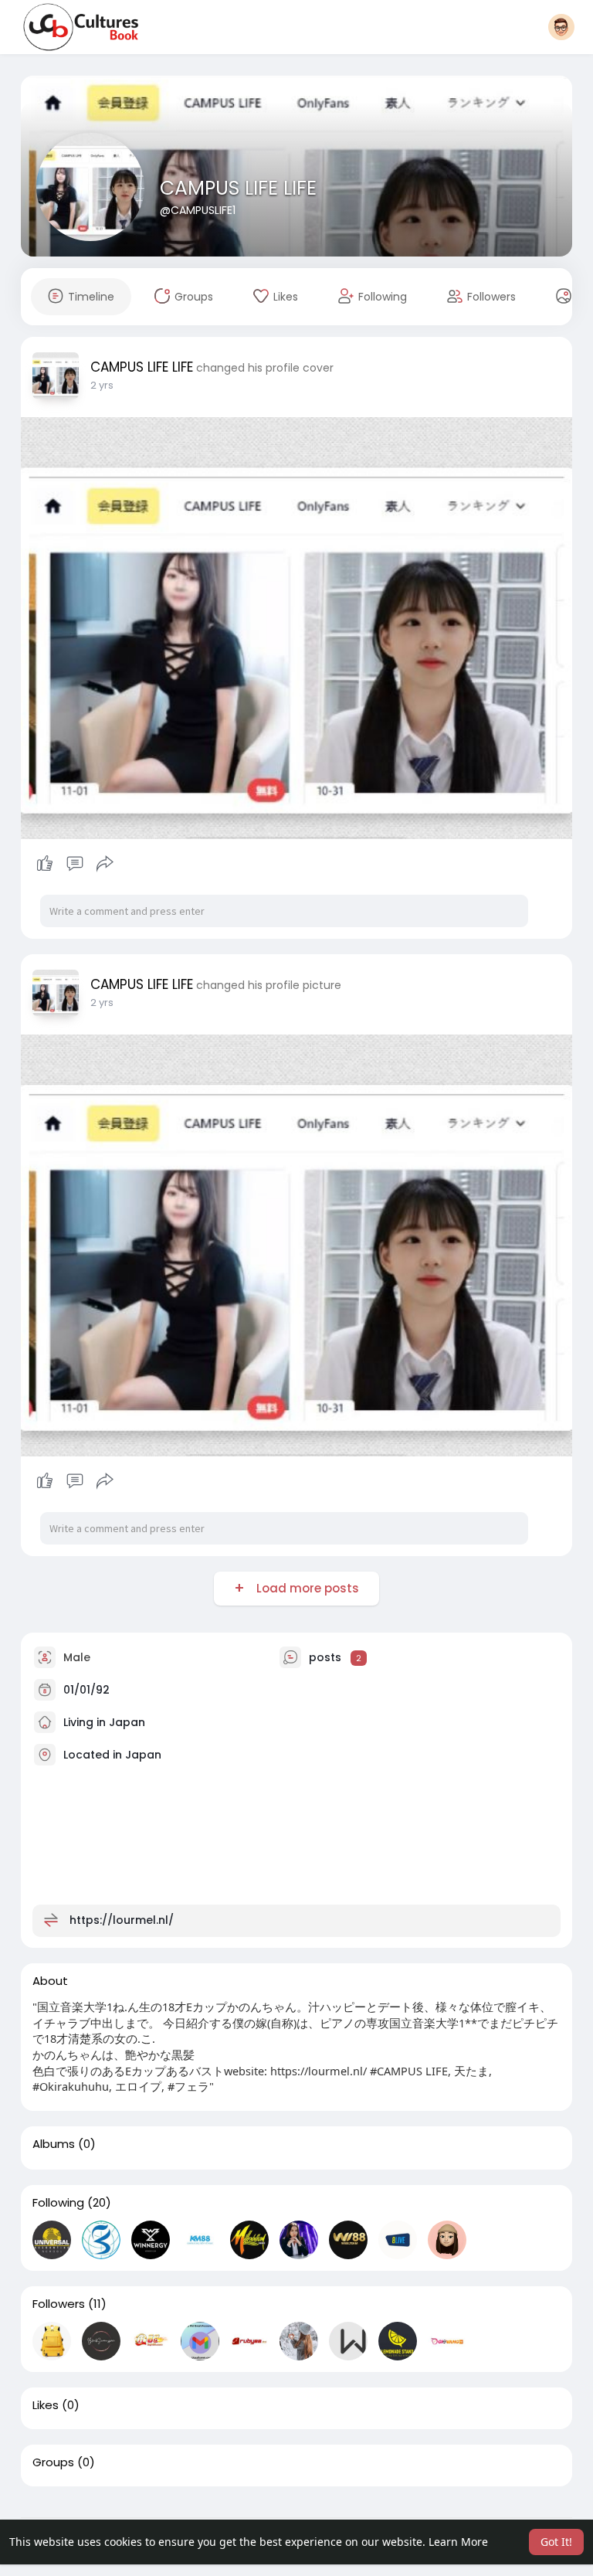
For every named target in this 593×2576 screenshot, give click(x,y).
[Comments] (75, 864)
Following (58, 2203)
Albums (54, 2144)
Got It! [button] (556, 2542)
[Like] (75, 864)
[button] (561, 27)
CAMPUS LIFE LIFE (238, 188)
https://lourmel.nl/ (122, 1920)
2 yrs (102, 385)
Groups (53, 2462)
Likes (46, 2405)
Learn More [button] (458, 2542)
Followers (59, 2304)
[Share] (105, 864)
